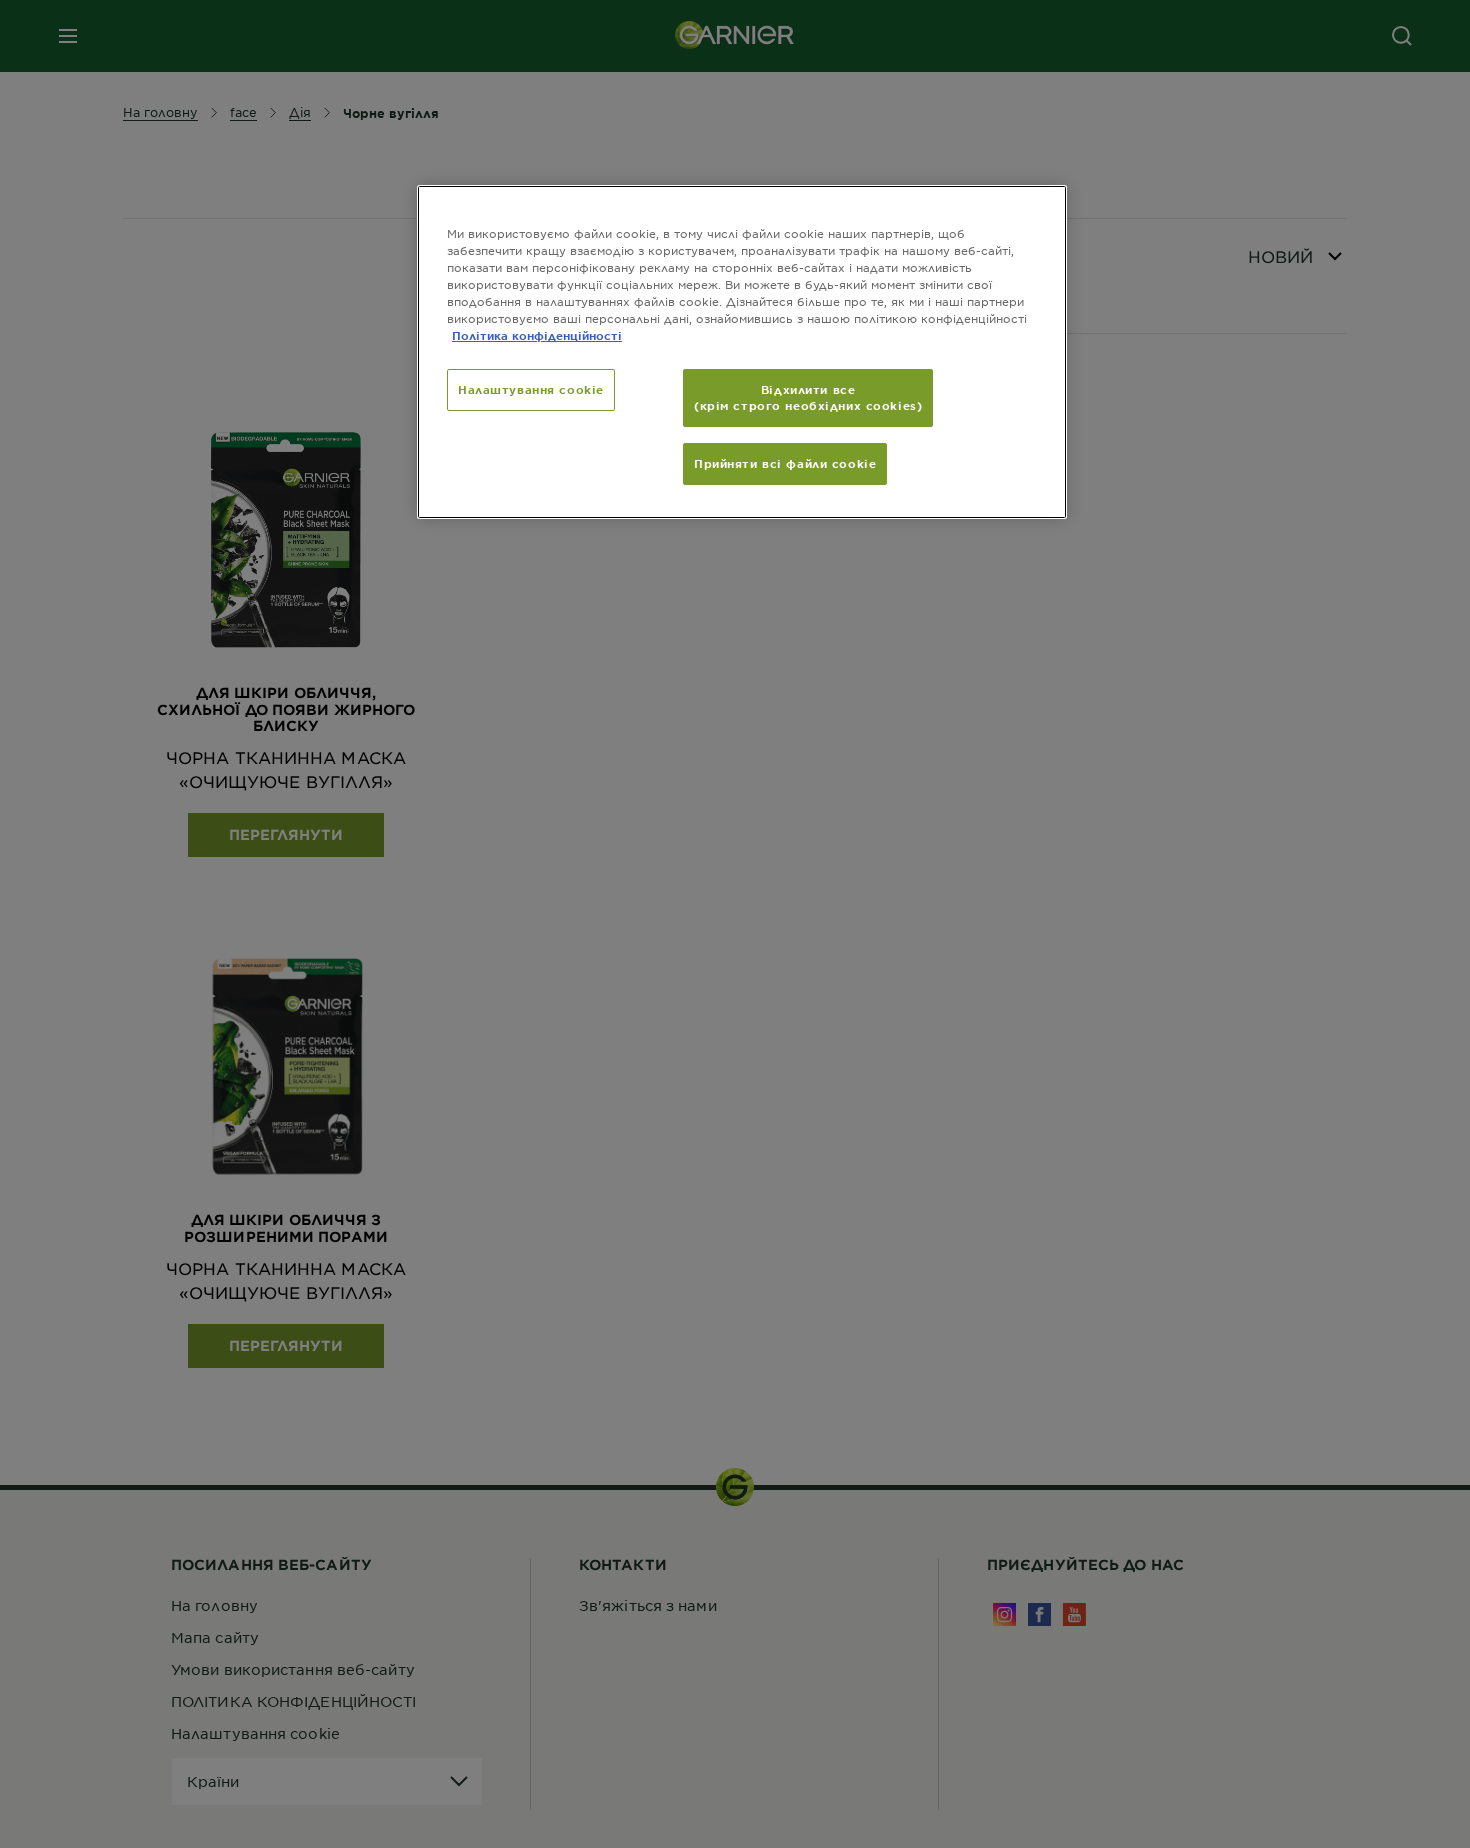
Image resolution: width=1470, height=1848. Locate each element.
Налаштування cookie (531, 389)
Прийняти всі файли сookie (785, 463)
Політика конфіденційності (537, 335)
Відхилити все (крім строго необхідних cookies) (808, 397)
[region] (742, 352)
